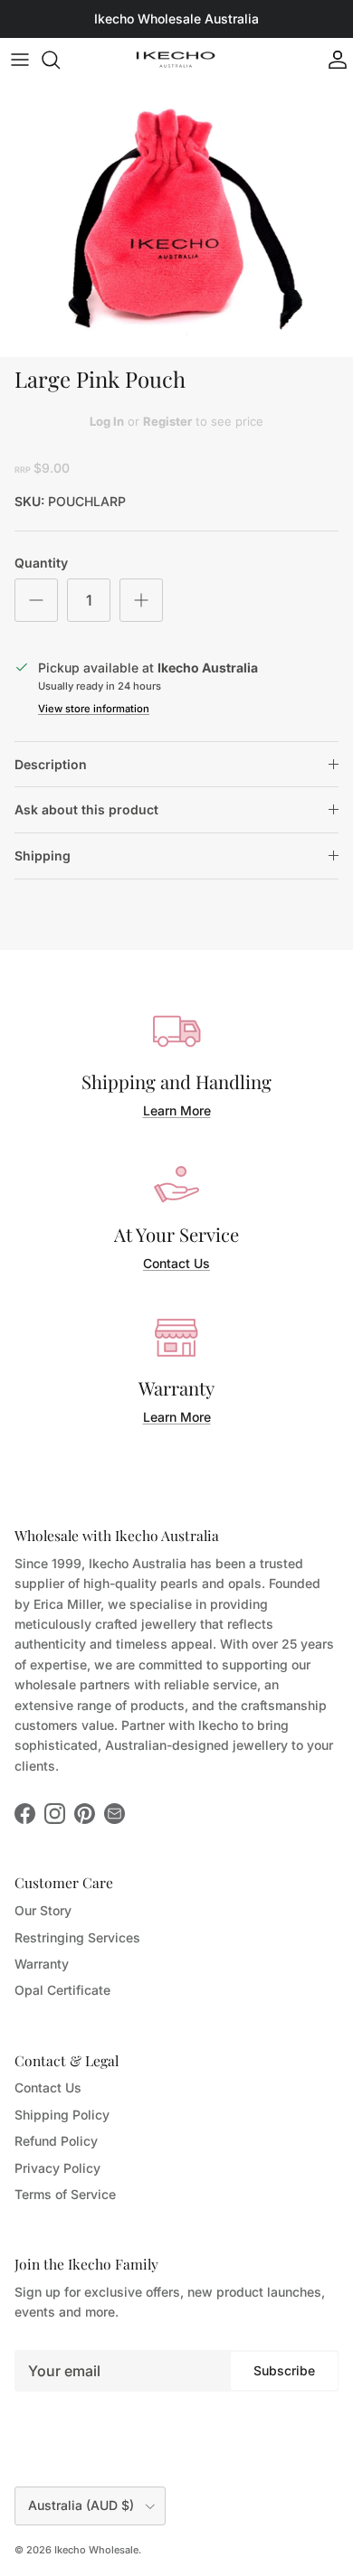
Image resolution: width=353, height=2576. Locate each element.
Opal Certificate (62, 1990)
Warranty (42, 1964)
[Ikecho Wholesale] (176, 60)
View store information (94, 709)
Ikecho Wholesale (96, 2550)
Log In (107, 421)
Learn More (177, 1110)
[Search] (60, 60)
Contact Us (176, 1263)
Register (167, 421)
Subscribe (284, 2370)
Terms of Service (65, 2194)
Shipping (43, 856)
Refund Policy (56, 2141)
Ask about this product (86, 809)
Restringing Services (77, 1937)
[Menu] (20, 60)
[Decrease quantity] (36, 600)
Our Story (43, 1910)
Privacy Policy (57, 2168)
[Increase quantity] (141, 600)
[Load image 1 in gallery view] (176, 220)
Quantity (41, 563)
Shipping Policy (62, 2115)
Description (51, 764)
